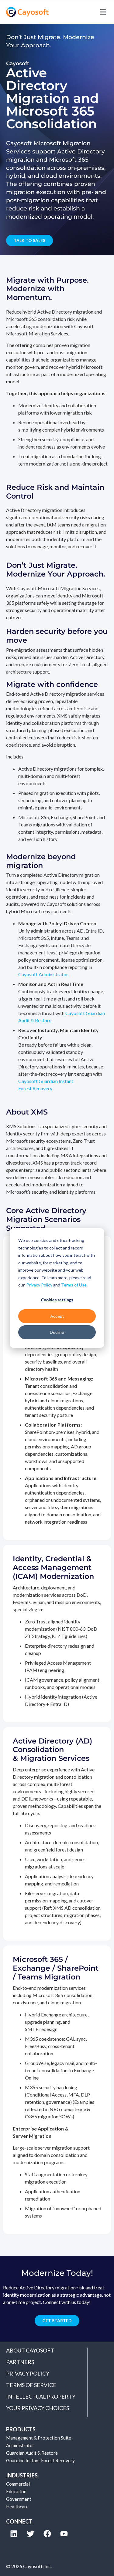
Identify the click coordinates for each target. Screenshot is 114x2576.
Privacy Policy (39, 1285)
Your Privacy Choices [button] (38, 2408)
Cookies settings (57, 1300)
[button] (83, 12)
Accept (57, 1316)
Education (16, 2491)
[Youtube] (64, 2534)
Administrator (20, 2445)
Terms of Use (74, 1285)
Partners (20, 2362)
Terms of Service (31, 2385)
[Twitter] (30, 2534)
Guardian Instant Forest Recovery (40, 2460)
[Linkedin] (14, 2534)
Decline (57, 1332)
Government (19, 2499)
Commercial (18, 2484)
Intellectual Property (41, 2396)
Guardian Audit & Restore (32, 2453)
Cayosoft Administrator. (43, 974)
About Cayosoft (30, 2350)
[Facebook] (47, 2534)
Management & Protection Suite (39, 2438)
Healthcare (17, 2507)
